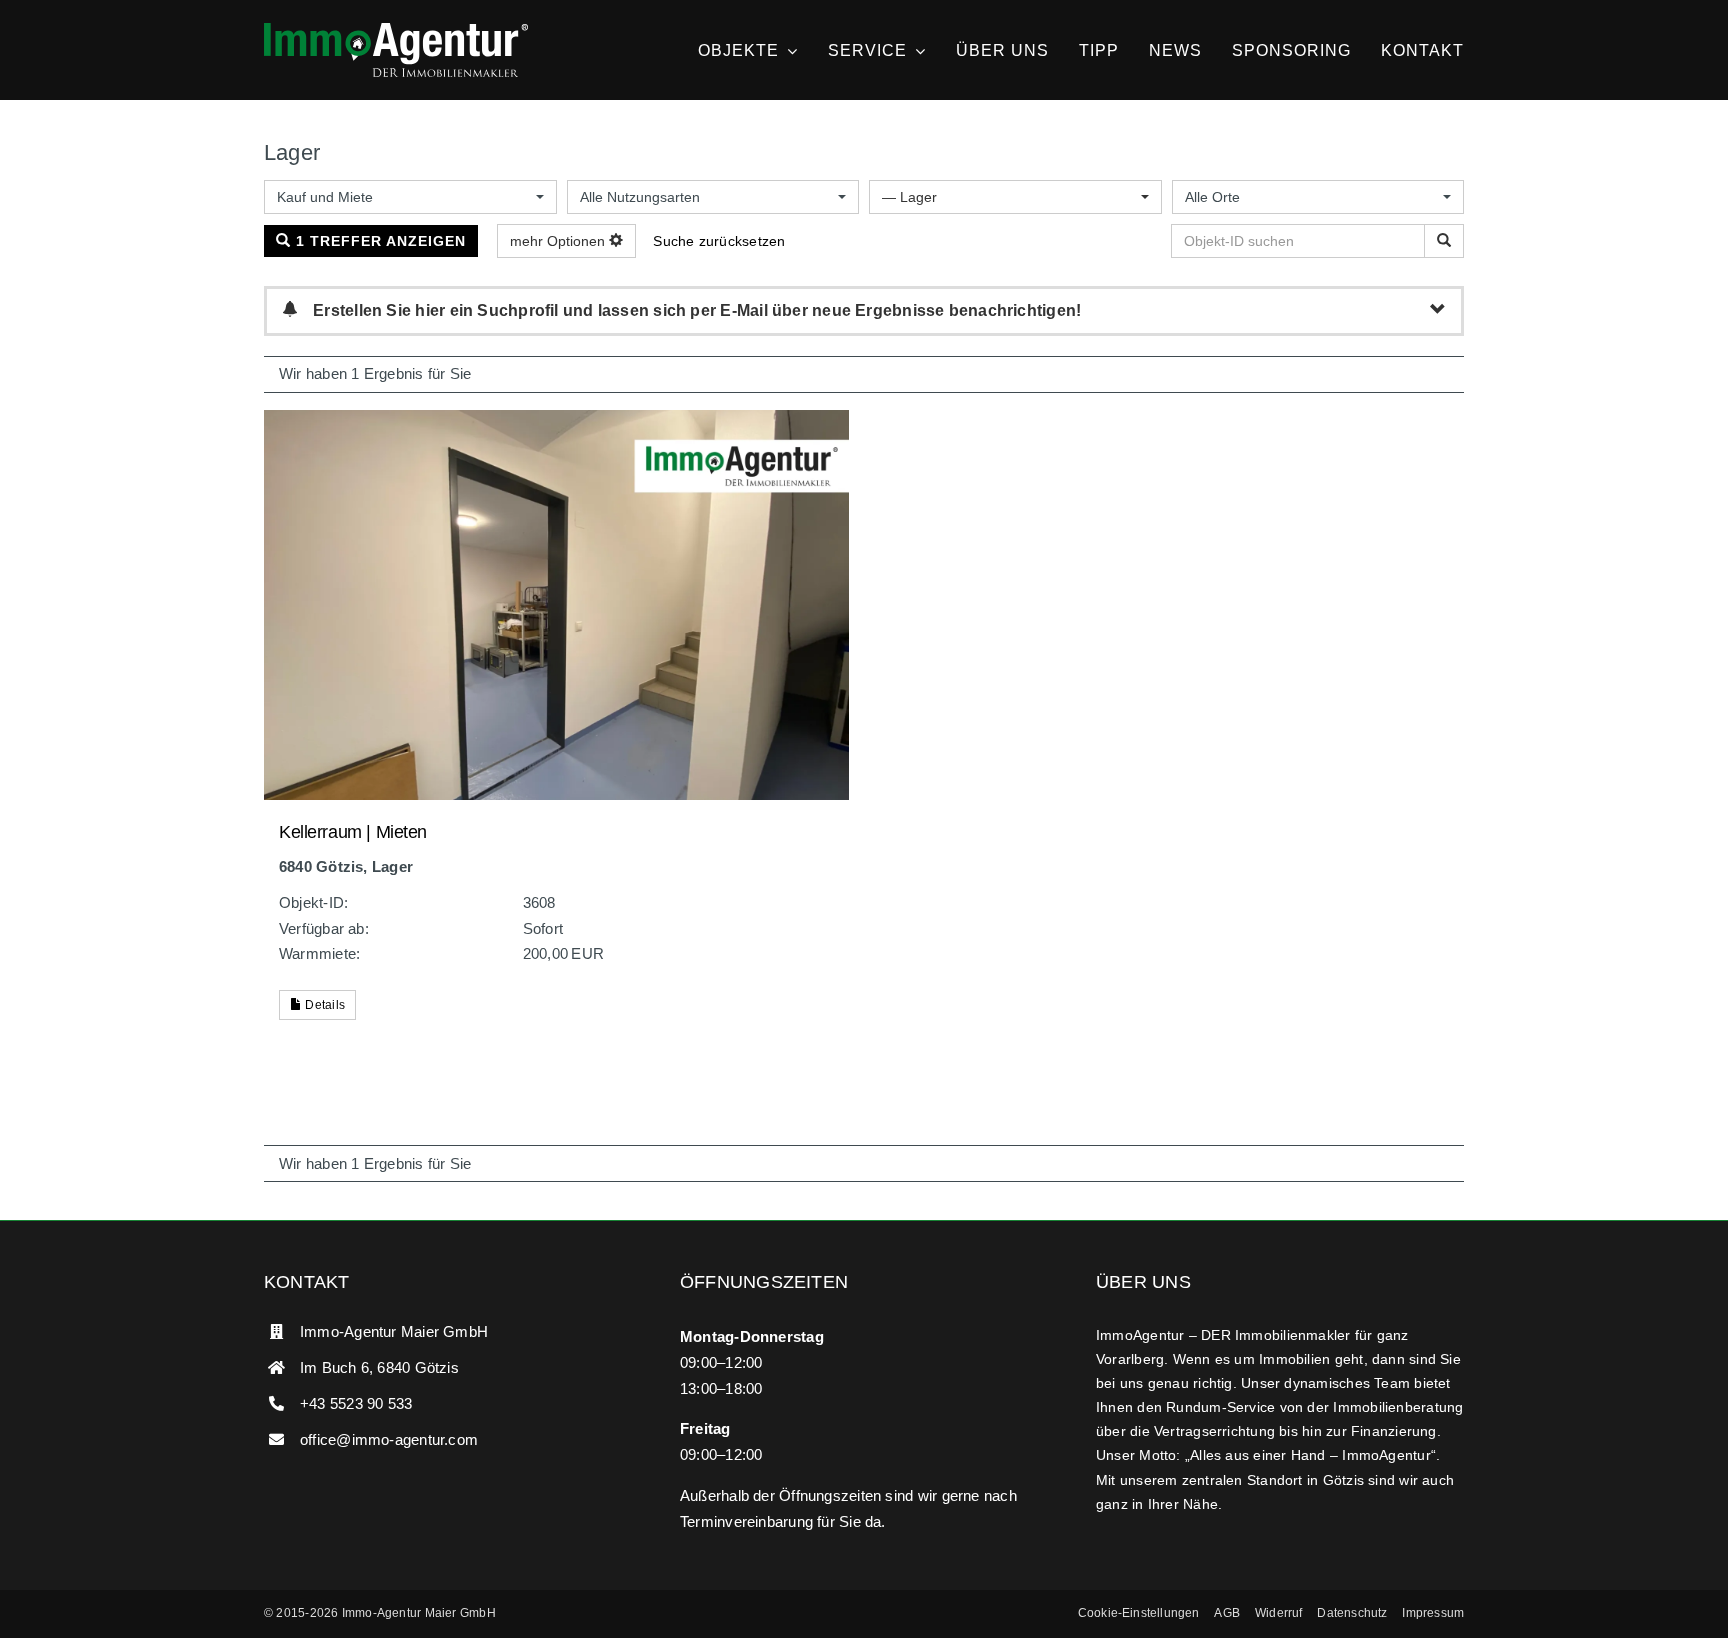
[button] (1139, 1614)
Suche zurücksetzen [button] (719, 241)
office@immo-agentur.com (389, 1439)
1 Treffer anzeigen (378, 241)
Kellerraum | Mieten (353, 832)
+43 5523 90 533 (356, 1403)
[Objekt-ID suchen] (1444, 241)
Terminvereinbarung (746, 1521)
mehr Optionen (559, 241)
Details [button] (323, 1005)
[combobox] (410, 197)
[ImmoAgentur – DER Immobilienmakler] (396, 30)
